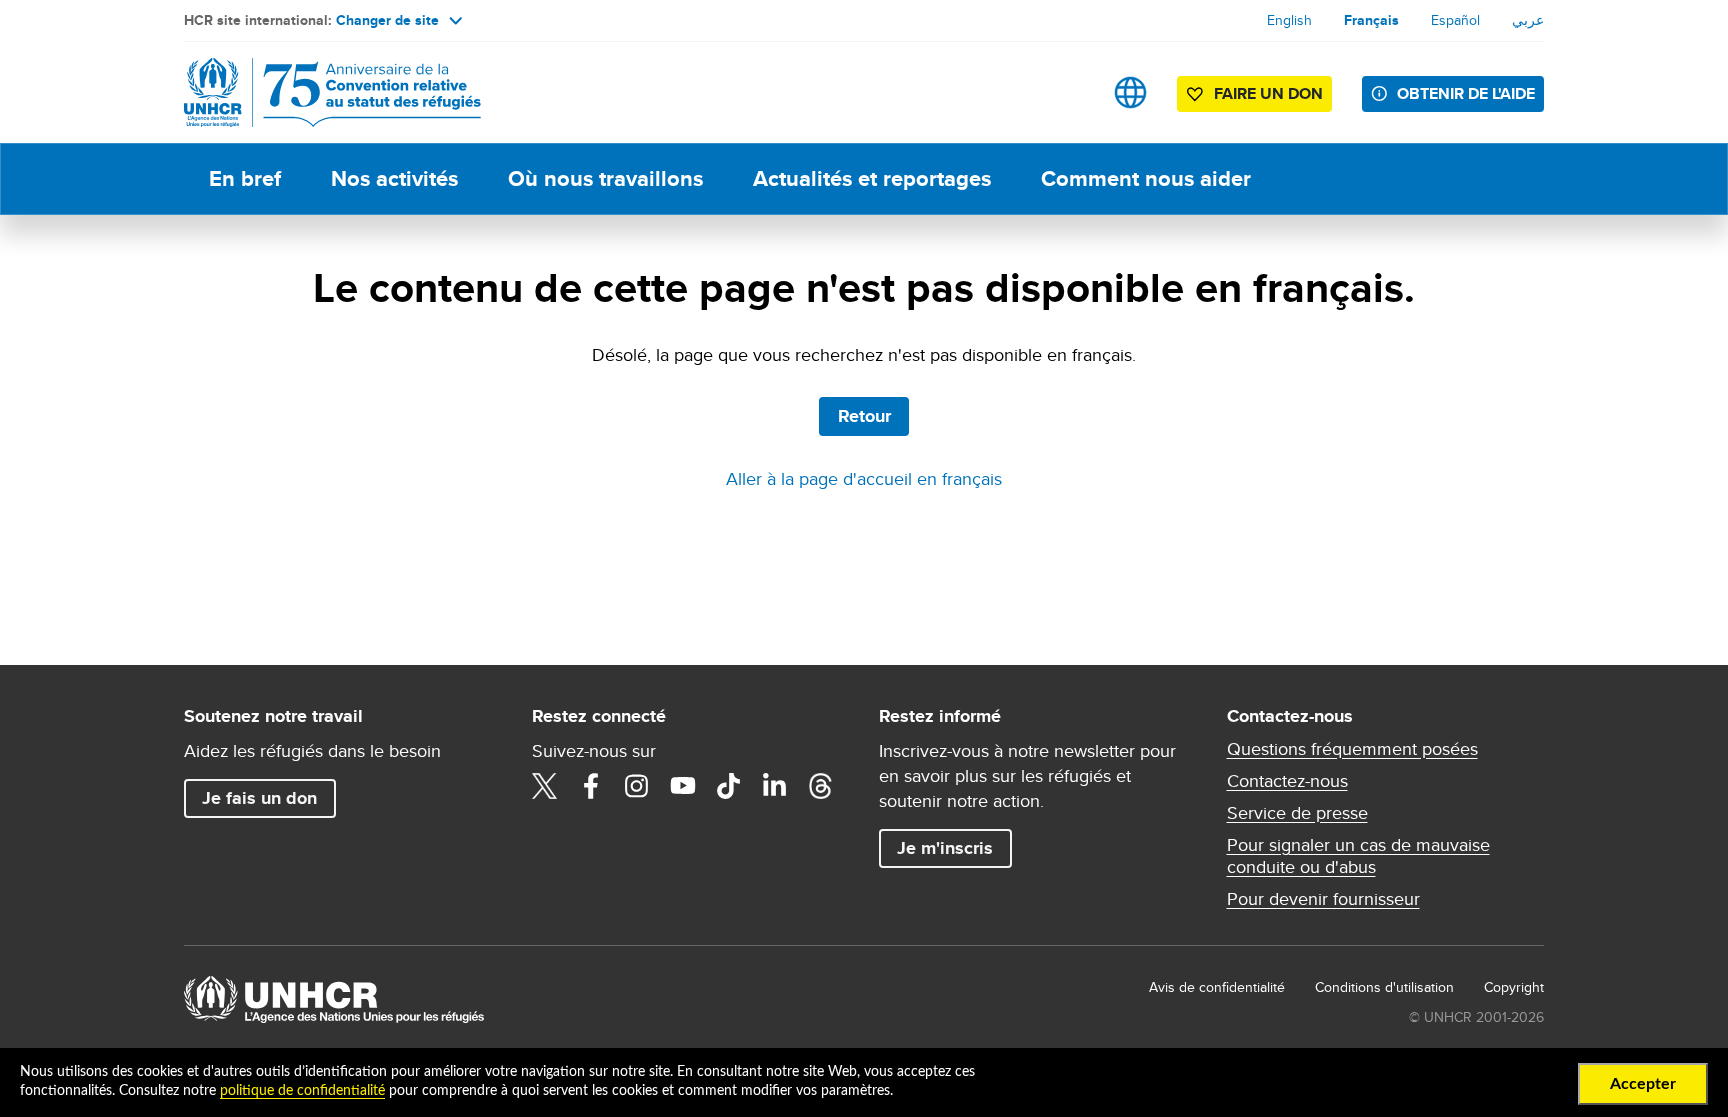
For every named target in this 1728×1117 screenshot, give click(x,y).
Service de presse (1297, 813)
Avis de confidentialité (1217, 987)
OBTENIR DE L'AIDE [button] (1466, 93)
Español (1455, 20)
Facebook (591, 786)
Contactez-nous (1287, 781)
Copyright (1514, 987)
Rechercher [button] (1067, 92)
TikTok (729, 786)
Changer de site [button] (387, 20)
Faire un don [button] (1268, 93)
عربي (1528, 20)
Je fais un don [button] (259, 798)
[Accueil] (324, 92)
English (1289, 20)
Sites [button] (1130, 92)
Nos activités (394, 178)
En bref (245, 178)
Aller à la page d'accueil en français (864, 478)
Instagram (637, 786)
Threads (821, 786)
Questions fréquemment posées (1352, 749)
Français (1371, 20)
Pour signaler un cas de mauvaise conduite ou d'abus (1358, 856)
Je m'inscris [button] (945, 848)
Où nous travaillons (605, 178)
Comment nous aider (1146, 178)
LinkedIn (775, 786)
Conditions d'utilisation (1384, 987)
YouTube (683, 786)
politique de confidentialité (302, 1091)
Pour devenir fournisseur (1323, 899)
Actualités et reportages (872, 178)
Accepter (1643, 1084)
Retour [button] (864, 416)
